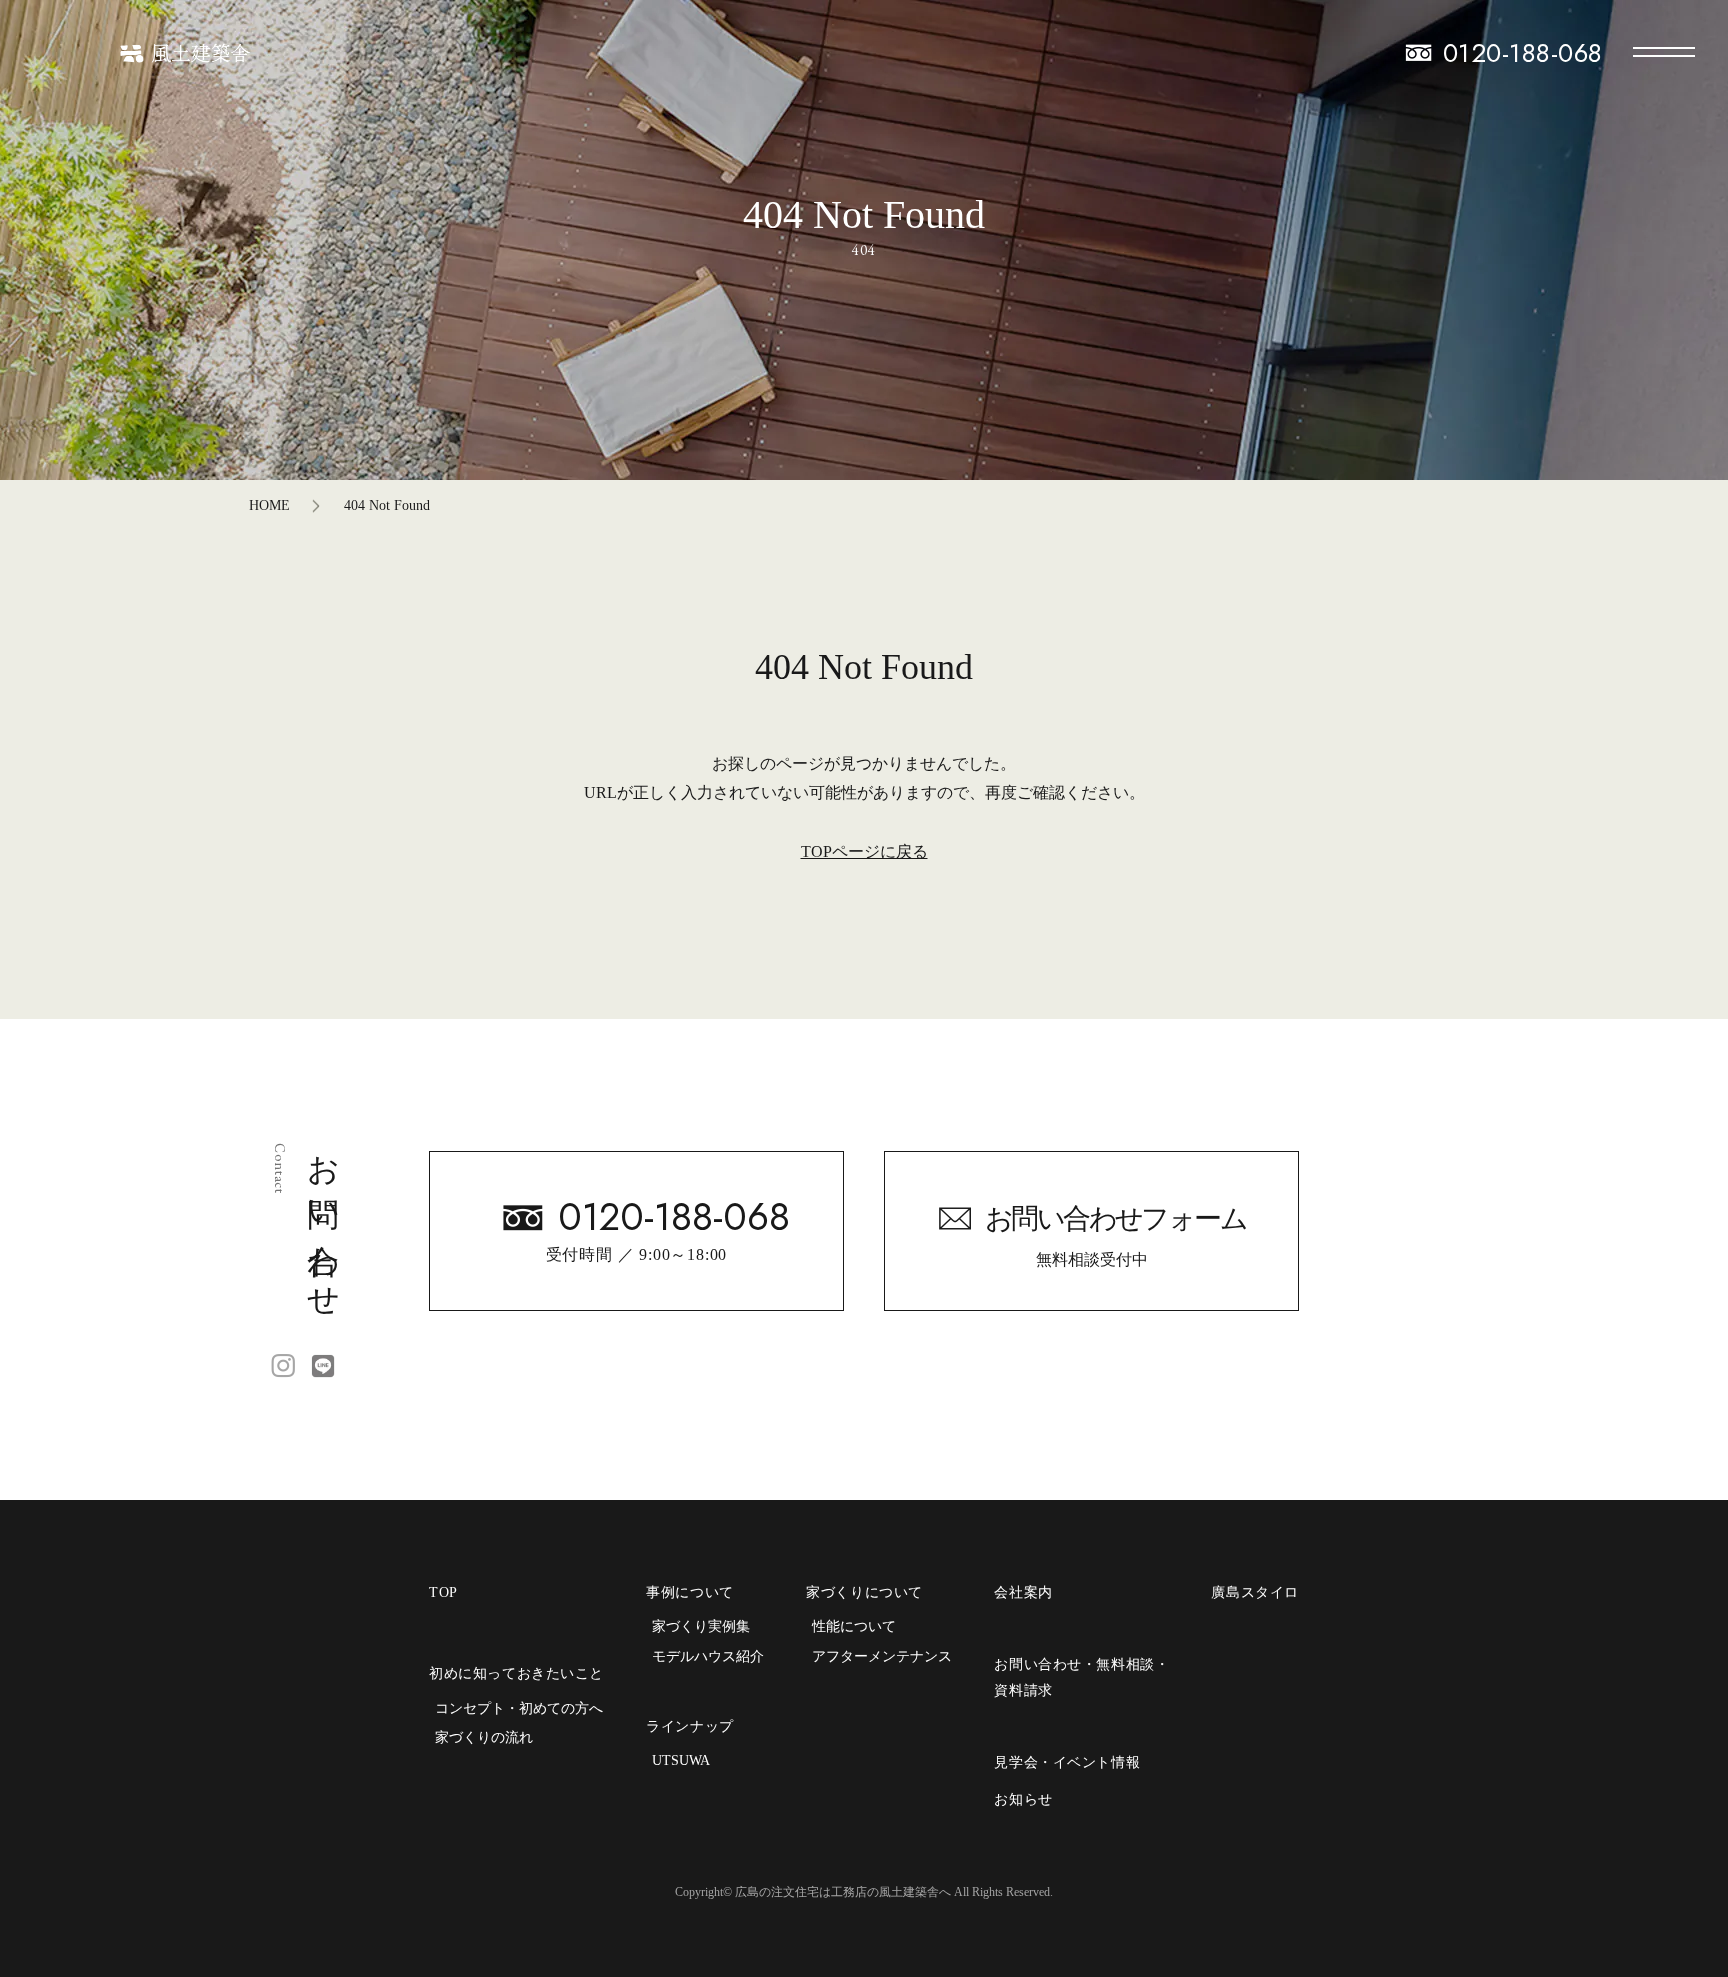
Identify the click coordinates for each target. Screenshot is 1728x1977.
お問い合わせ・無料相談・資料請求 (1081, 1677)
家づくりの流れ (484, 1737)
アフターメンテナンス (882, 1656)
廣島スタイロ (1255, 1592)
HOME (269, 505)
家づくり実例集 (701, 1626)
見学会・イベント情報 (1067, 1762)
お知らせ (1023, 1799)
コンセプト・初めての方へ (519, 1708)
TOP (443, 1592)
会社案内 (1023, 1592)
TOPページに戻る (864, 851)
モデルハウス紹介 (708, 1656)
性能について (854, 1626)
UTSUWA (681, 1760)
